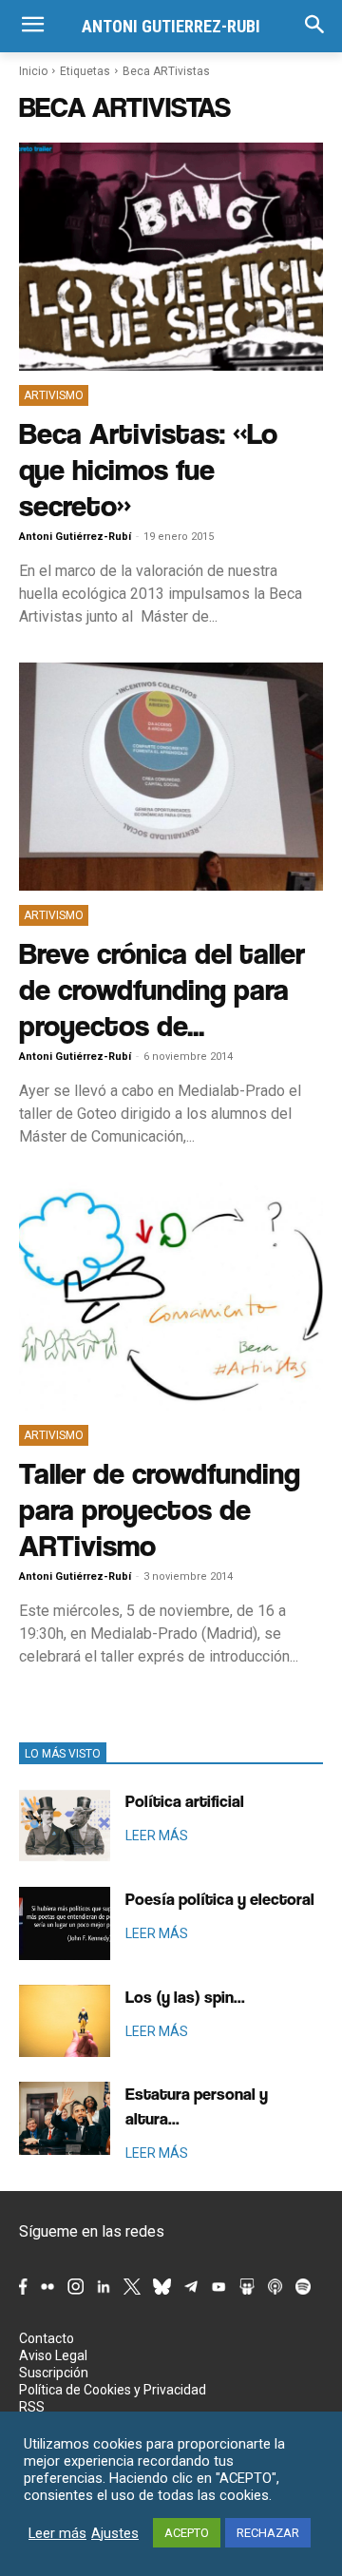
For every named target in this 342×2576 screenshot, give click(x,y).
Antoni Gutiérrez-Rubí (75, 537)
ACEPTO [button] (187, 2533)
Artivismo (54, 395)
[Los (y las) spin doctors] (65, 2021)
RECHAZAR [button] (268, 2533)
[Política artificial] (65, 1826)
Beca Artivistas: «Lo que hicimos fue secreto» (148, 469)
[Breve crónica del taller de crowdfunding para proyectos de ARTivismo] (171, 777)
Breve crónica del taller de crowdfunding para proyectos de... (162, 989)
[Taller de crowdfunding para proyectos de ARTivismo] (171, 1297)
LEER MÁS (157, 1836)
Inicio (33, 71)
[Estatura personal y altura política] (65, 2118)
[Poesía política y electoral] (65, 1923)
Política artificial (185, 1801)
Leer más (57, 2533)
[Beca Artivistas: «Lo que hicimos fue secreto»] (171, 257)
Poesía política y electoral (220, 1899)
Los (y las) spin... (185, 1997)
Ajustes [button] (115, 2533)
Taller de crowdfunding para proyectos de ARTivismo (160, 1509)
